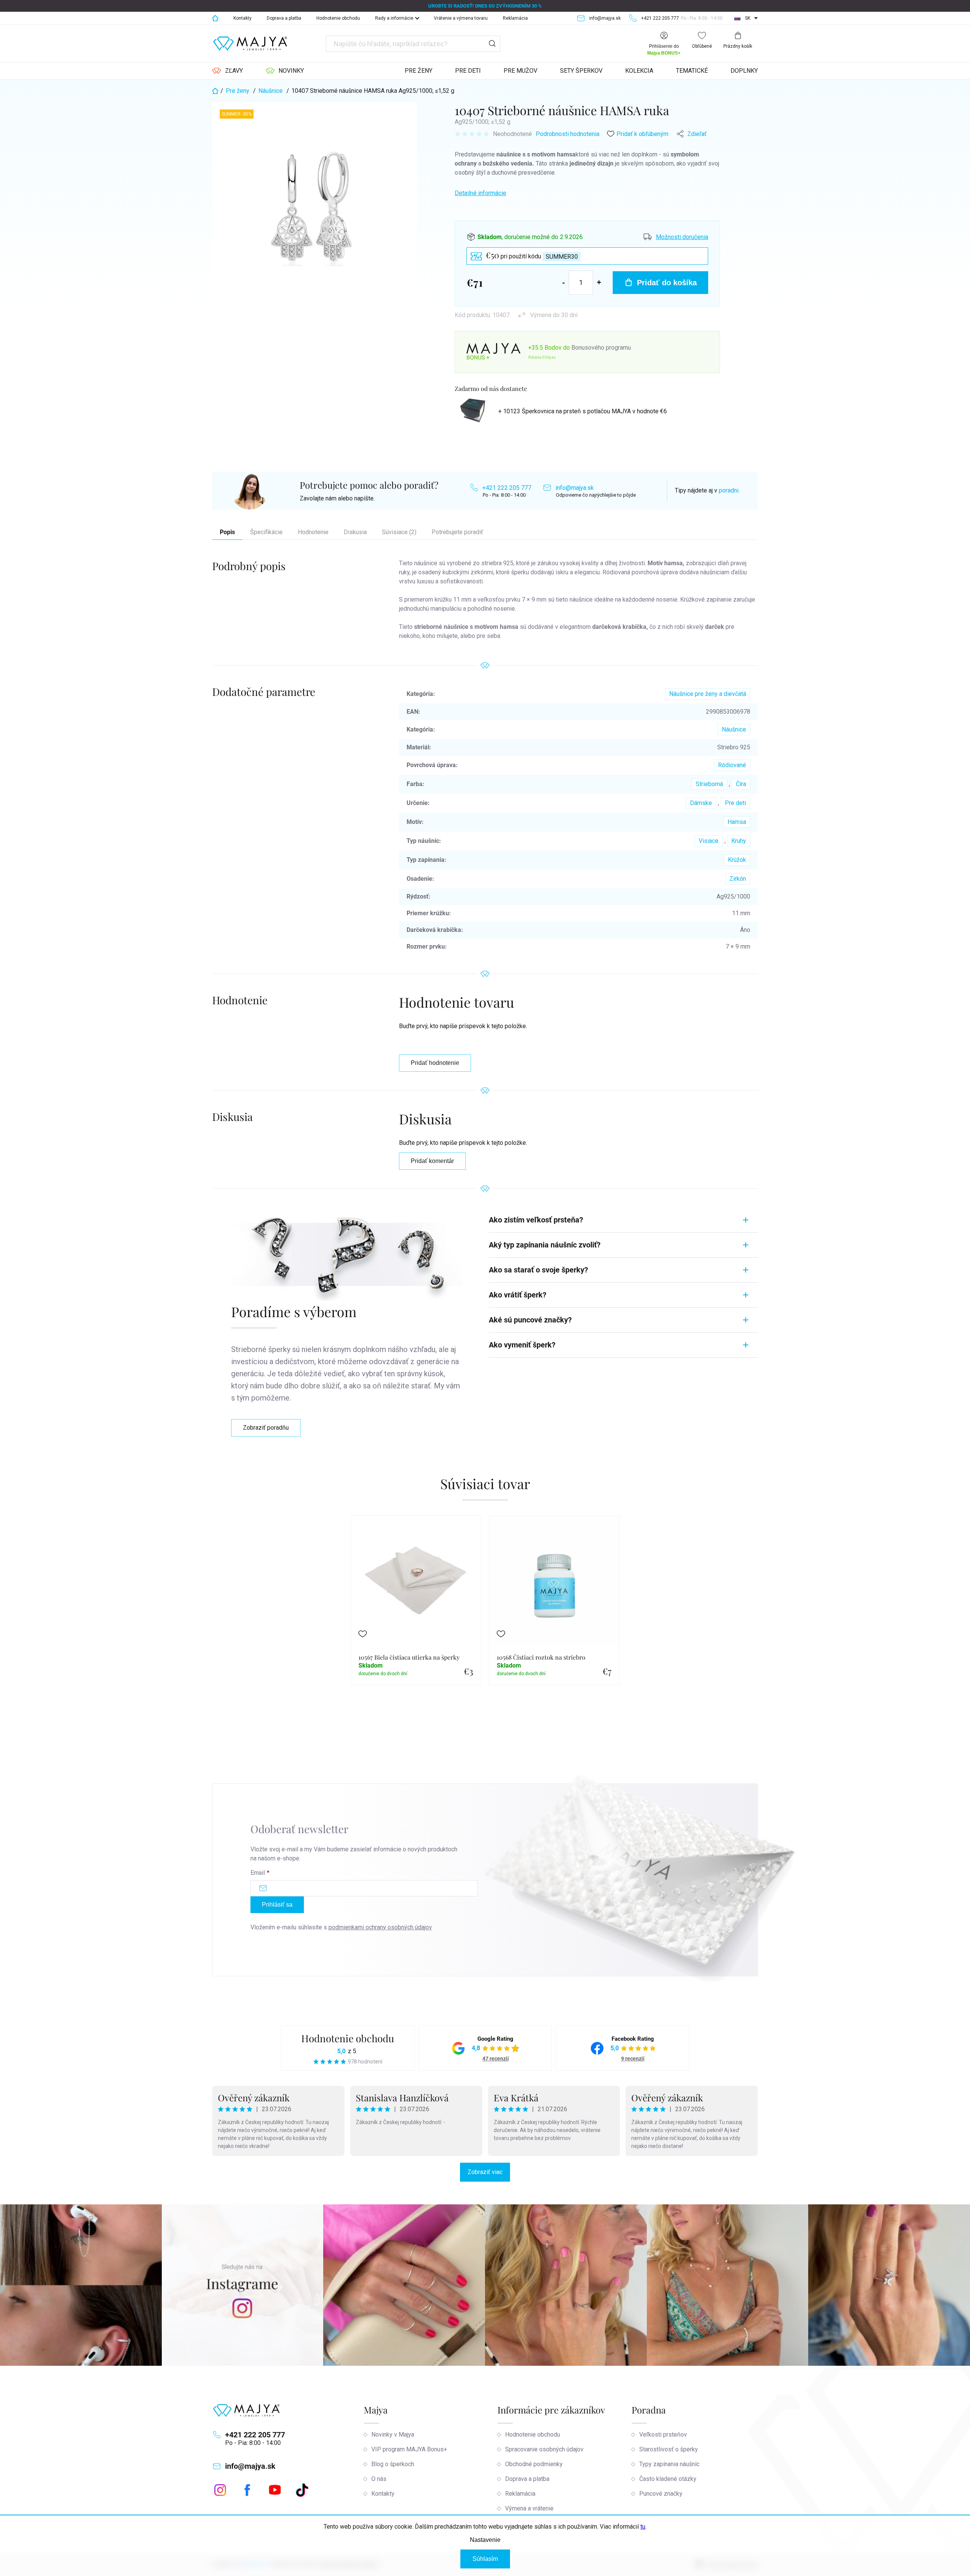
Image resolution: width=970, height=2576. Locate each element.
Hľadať (492, 44)
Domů (215, 18)
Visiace (709, 841)
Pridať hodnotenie (435, 1063)
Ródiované (732, 765)
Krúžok (737, 860)
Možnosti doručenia (682, 237)
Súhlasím (485, 2559)
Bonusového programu (601, 348)
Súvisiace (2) (399, 532)
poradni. (729, 490)
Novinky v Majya (393, 2435)
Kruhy (739, 841)
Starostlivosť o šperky (669, 2449)
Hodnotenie (313, 532)
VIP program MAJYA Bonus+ (409, 2449)
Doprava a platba (284, 18)
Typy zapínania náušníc (669, 2464)
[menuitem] (228, 71)
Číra (741, 784)
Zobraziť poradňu (266, 1428)
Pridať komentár (432, 1161)
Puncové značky (661, 2494)
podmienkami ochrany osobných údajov (380, 1927)
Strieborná (709, 784)
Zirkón (738, 879)
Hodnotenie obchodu (338, 18)
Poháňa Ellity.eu (542, 357)
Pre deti (735, 803)
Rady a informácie (394, 18)
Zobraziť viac (485, 2172)
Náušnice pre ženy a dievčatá (708, 694)
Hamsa (737, 822)
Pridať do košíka (667, 283)
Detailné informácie (480, 193)
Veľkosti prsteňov (663, 2435)
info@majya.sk (575, 488)
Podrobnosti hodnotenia (568, 134)
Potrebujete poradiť (457, 532)
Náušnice (734, 729)
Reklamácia (515, 18)
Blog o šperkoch (393, 2464)
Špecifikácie (266, 532)
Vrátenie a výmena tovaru (461, 18)
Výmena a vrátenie (529, 2508)
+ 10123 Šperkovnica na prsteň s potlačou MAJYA (583, 411)
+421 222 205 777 (507, 488)
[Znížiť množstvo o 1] (564, 282)
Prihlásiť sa (277, 1905)
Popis (227, 532)
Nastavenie (485, 2540)
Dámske (701, 803)
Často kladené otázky (668, 2479)
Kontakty (242, 18)
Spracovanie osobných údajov (544, 2449)
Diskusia (355, 532)
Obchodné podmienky (534, 2464)
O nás (379, 2479)
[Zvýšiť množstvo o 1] (599, 282)
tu (643, 2527)
